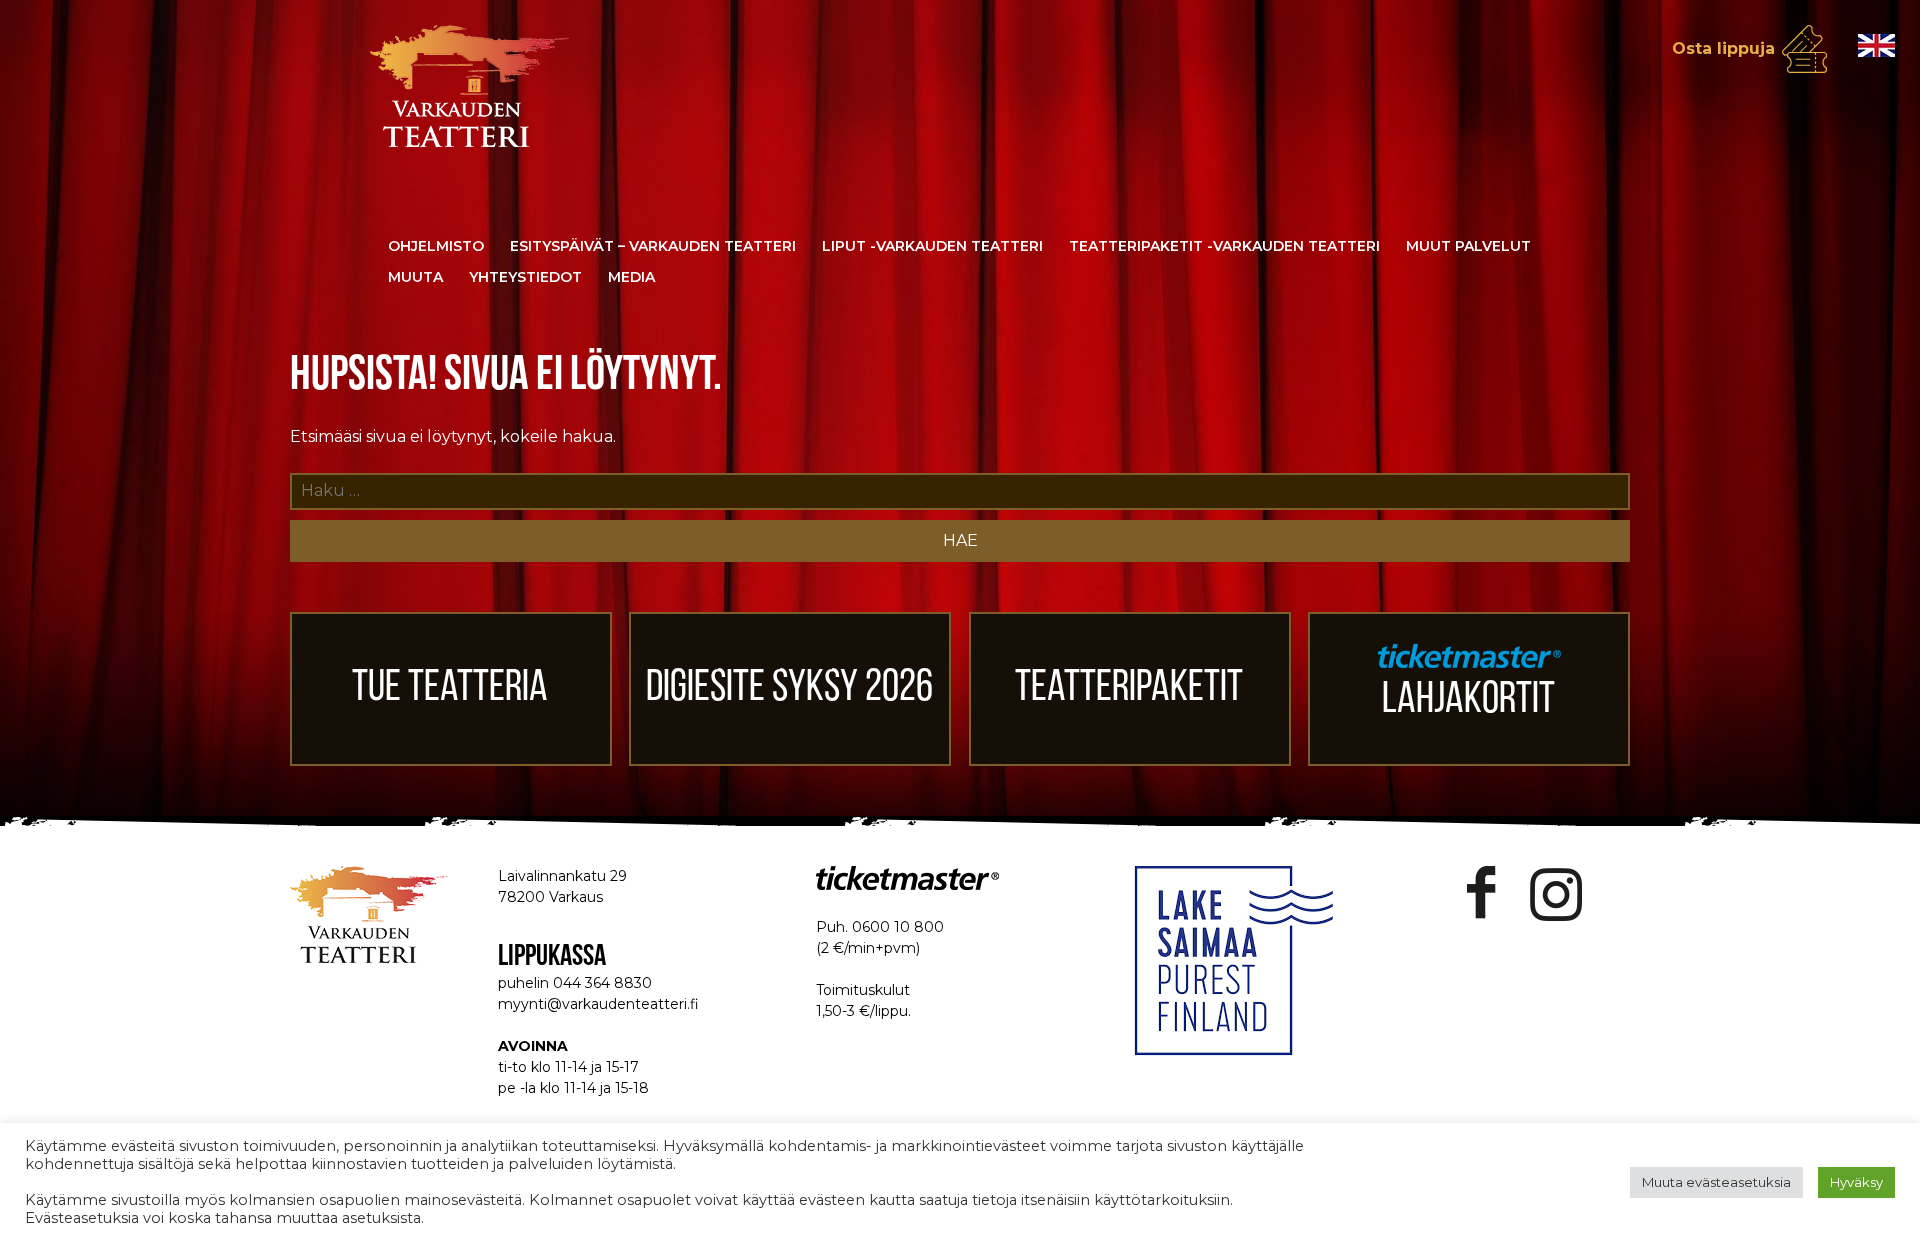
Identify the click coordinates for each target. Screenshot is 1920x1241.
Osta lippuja (1723, 48)
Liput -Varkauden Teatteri (932, 246)
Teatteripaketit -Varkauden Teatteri (1224, 246)
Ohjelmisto (436, 246)
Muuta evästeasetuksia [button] (1716, 1182)
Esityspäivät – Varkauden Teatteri (653, 246)
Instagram (1556, 893)
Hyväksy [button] (1856, 1182)
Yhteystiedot (525, 277)
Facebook (1481, 893)
